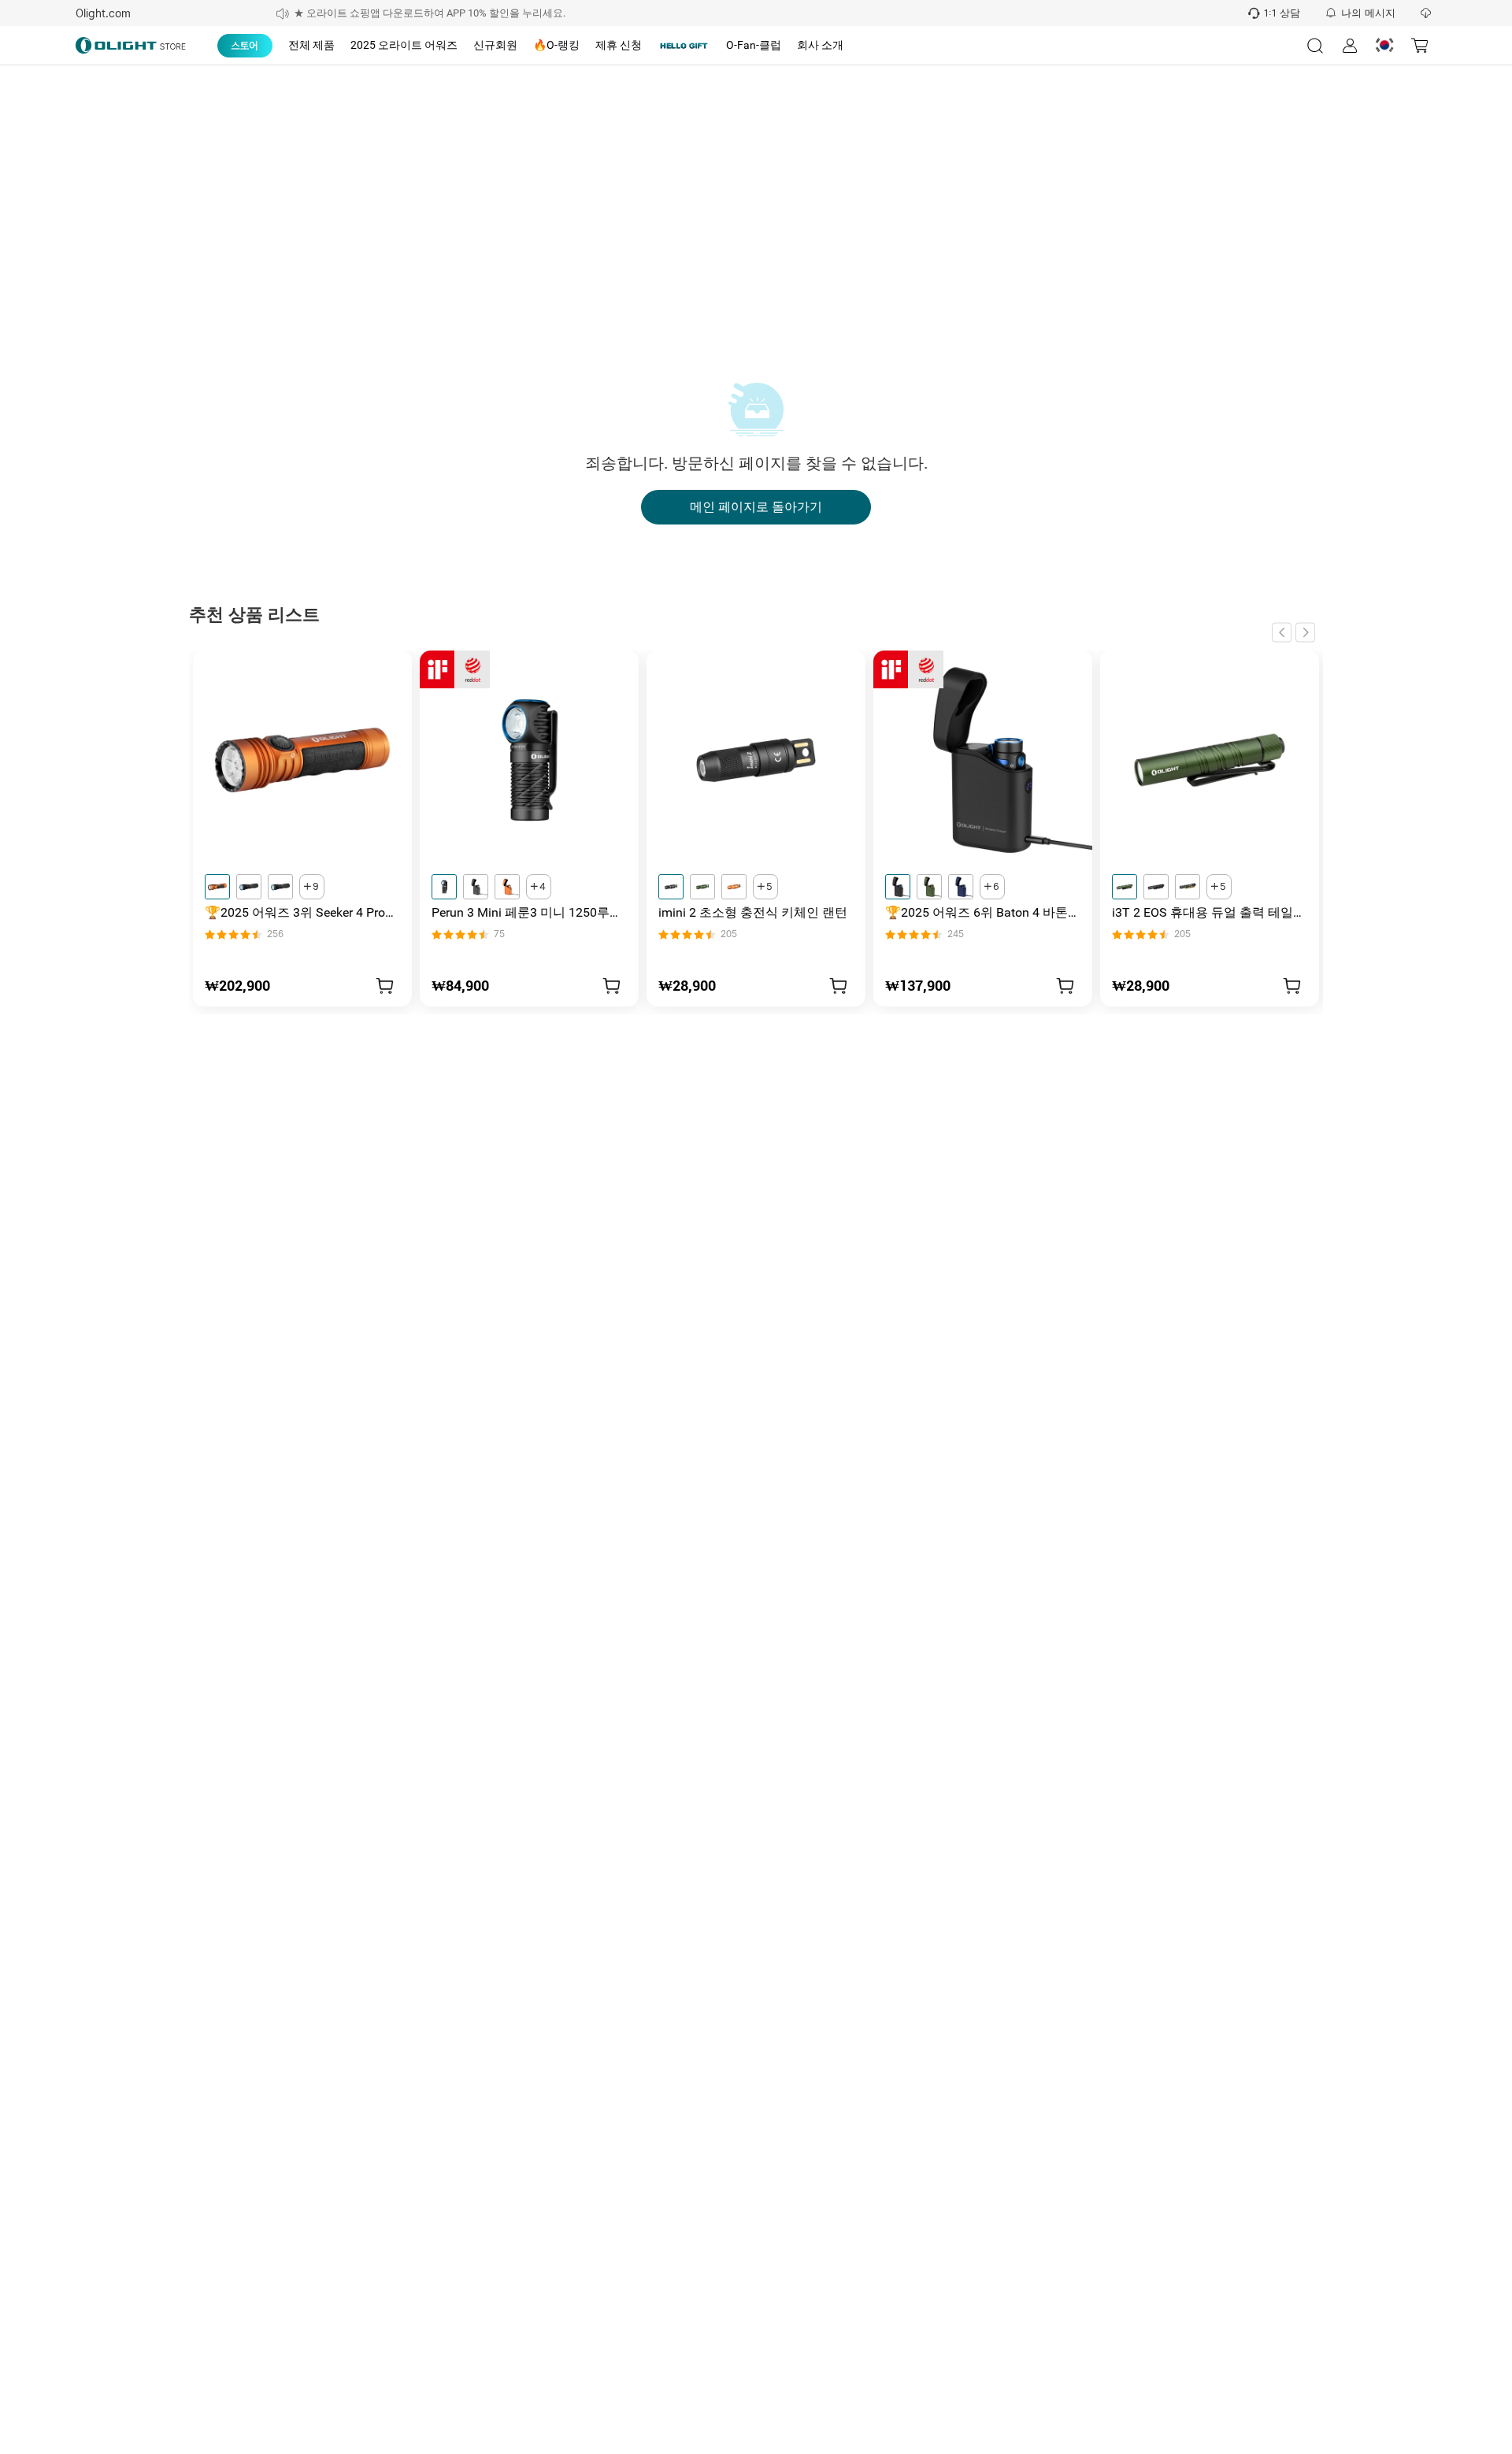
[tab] (245, 46)
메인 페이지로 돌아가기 (756, 507)
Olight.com (103, 13)
